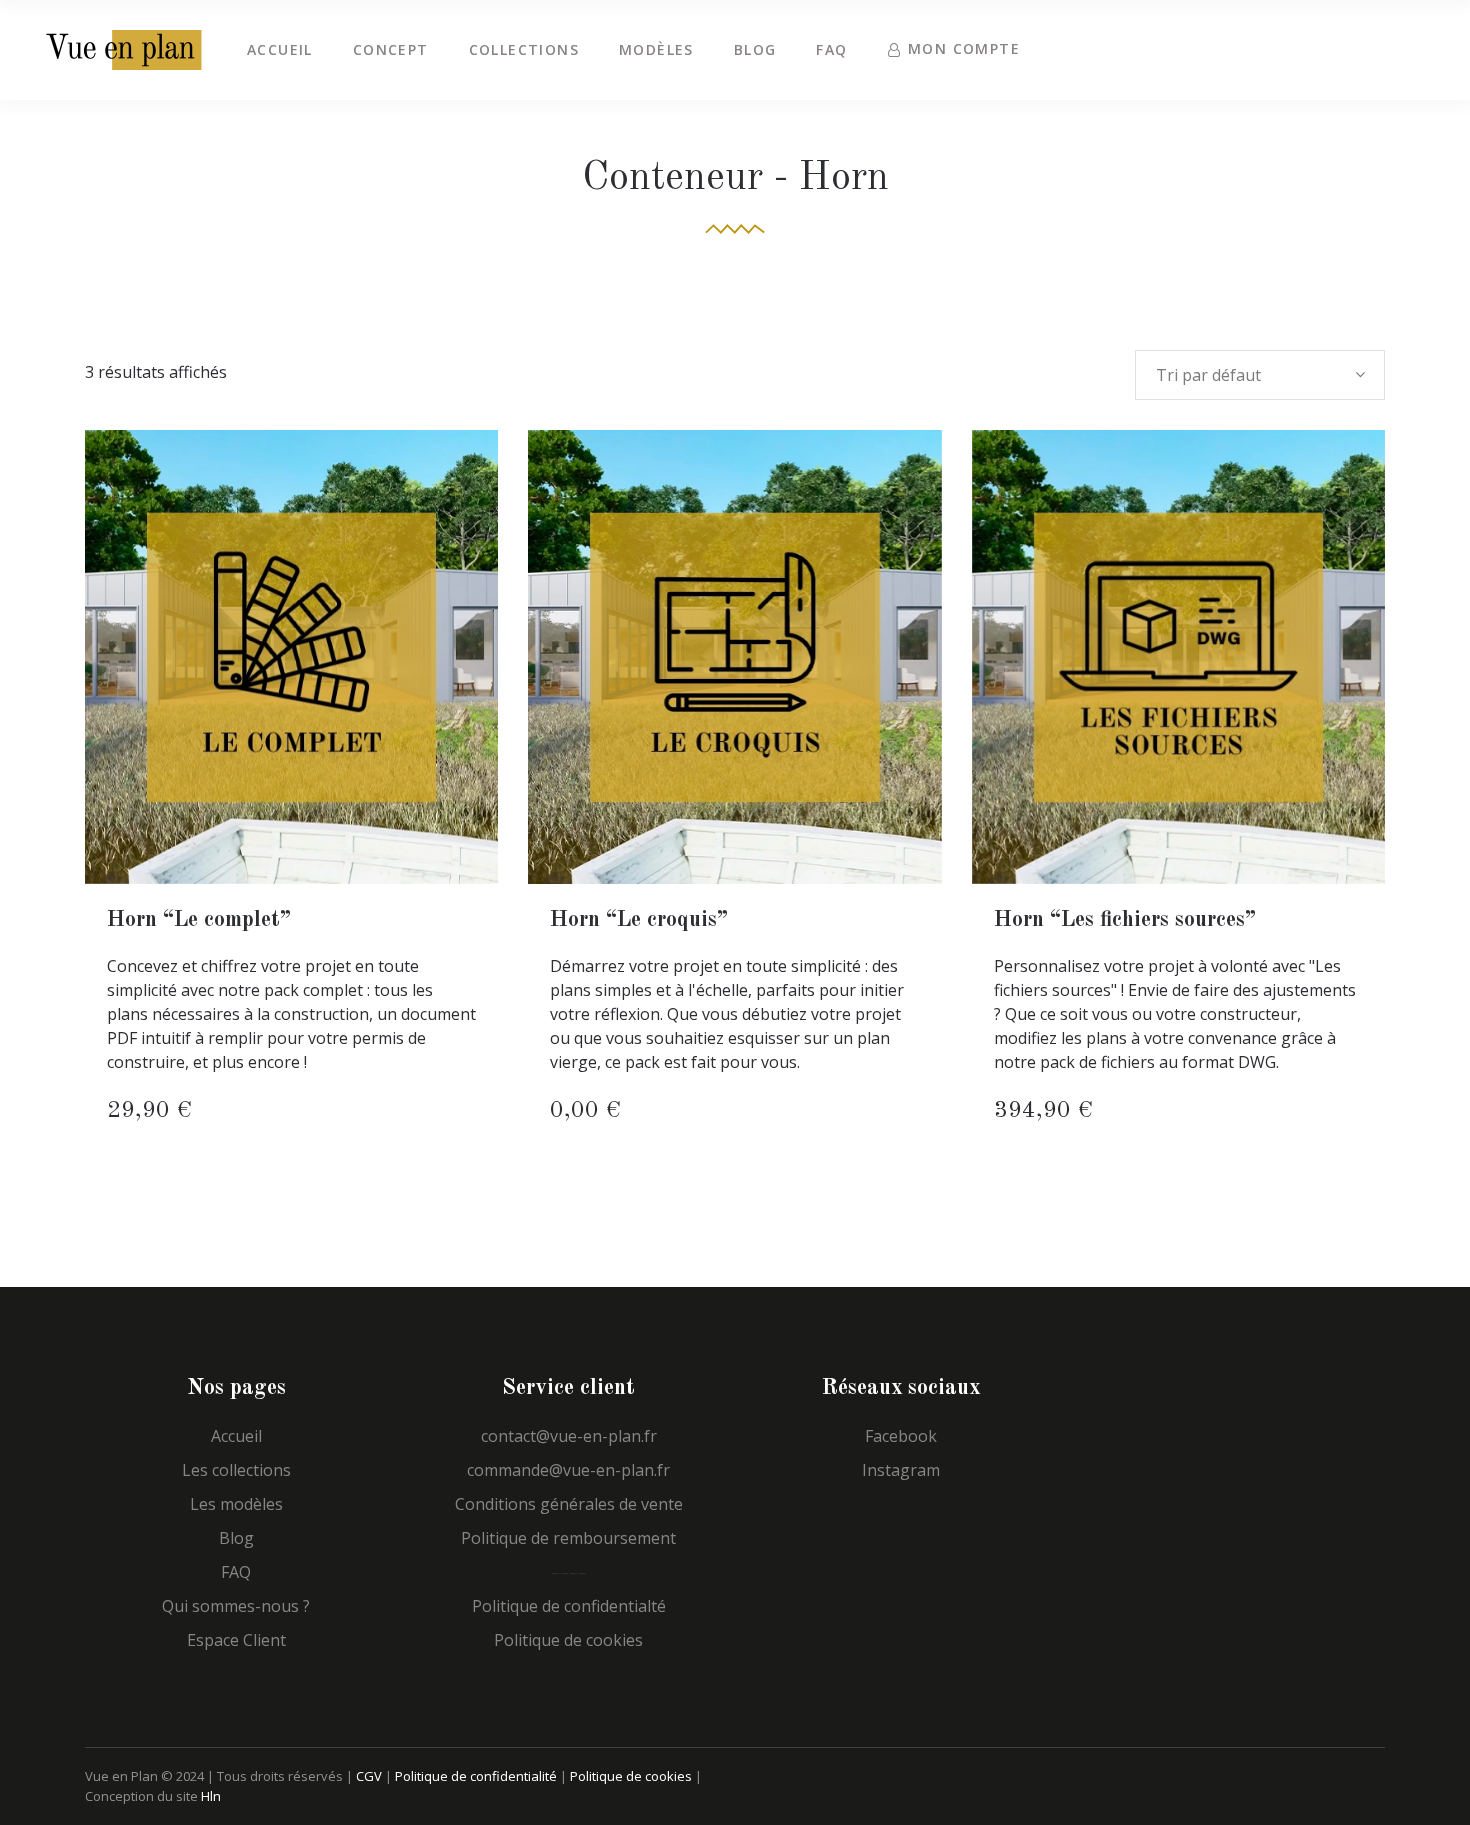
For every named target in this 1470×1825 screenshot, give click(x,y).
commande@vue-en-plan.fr (568, 1470)
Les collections (236, 1470)
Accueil (236, 1436)
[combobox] (1260, 375)
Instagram (901, 1470)
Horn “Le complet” (199, 920)
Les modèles (236, 1504)
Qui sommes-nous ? (236, 1606)
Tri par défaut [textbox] (1208, 375)
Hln (211, 1796)
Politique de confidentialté (569, 1606)
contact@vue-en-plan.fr (569, 1436)
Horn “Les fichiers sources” (1125, 920)
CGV (369, 1776)
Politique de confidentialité (476, 1776)
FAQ (236, 1572)
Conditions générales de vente (569, 1504)
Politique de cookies (568, 1640)
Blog (236, 1538)
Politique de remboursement (568, 1538)
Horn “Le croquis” (639, 920)
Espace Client (236, 1640)
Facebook (901, 1436)
